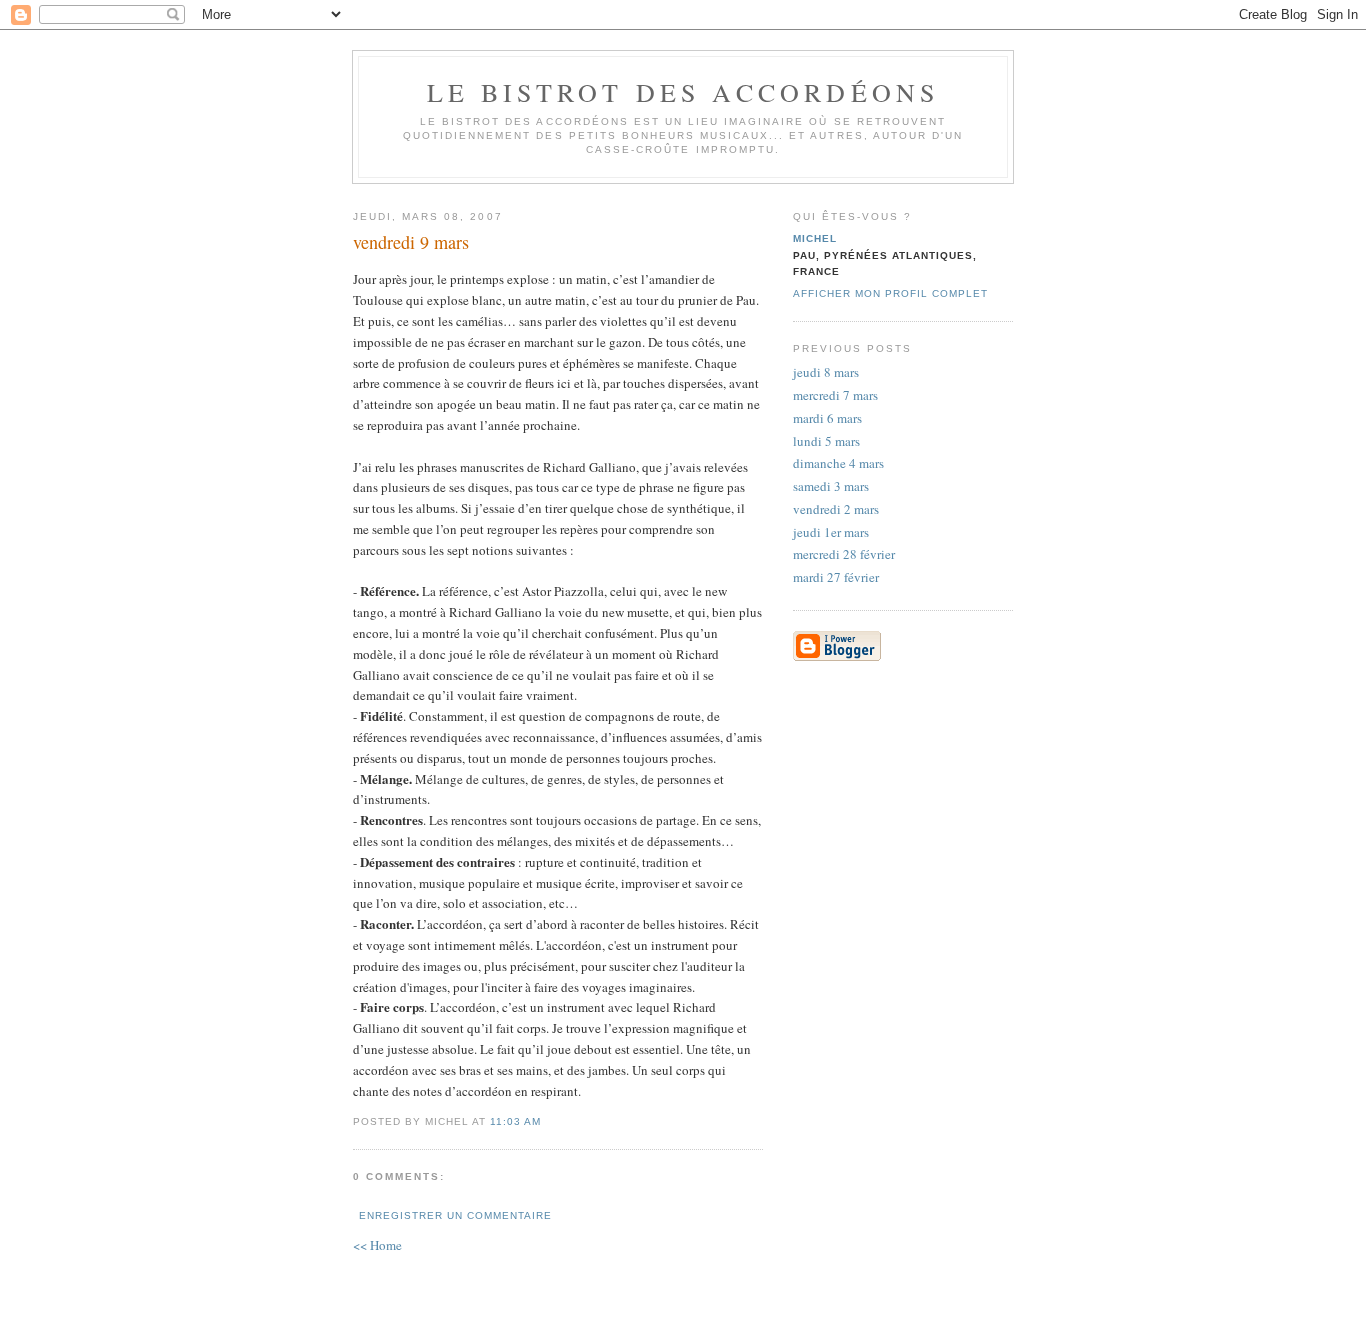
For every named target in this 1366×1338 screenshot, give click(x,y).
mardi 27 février (836, 577)
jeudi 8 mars (826, 372)
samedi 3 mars (831, 486)
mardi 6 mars (827, 418)
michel (815, 238)
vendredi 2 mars (836, 509)
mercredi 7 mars (835, 395)
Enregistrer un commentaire (455, 1215)
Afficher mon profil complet (890, 293)
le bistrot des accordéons (683, 92)
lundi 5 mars (826, 441)
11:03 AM (515, 1121)
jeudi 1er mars (831, 532)
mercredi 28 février (844, 554)
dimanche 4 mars (838, 463)
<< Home (377, 1245)
